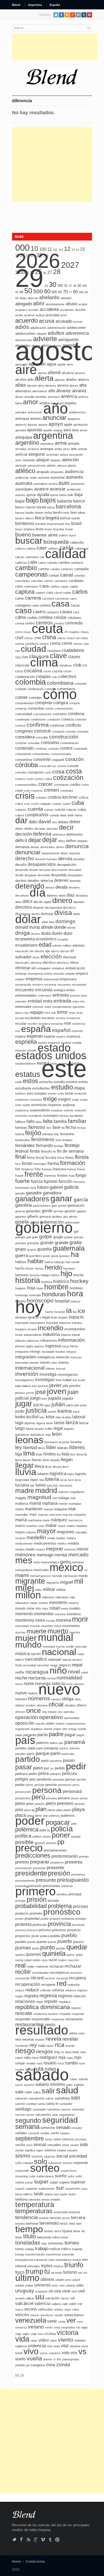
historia (28, 1280)
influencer (33, 1341)
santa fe (52, 2104)
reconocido (22, 1978)
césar (27, 632)
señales (21, 2133)
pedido (60, 1768)
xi (54, 2359)
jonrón (30, 1393)
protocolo (40, 1925)
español (61, 1030)
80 (75, 292)
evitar (69, 1093)
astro (19, 460)
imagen (63, 1317)
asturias (29, 460)
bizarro (20, 518)
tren (85, 2260)
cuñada (54, 815)
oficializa (70, 1705)
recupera (77, 1978)
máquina (61, 1509)
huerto (49, 1312)
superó (20, 2189)
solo (41, 2162)
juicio (38, 1405)
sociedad (78, 2156)
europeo (41, 1093)
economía (25, 939)
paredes (21, 1754)
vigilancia (21, 2346)
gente (47, 1211)
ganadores (32, 1199)
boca (40, 518)
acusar (78, 322)
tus (80, 2273)
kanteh (52, 1412)
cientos (44, 644)
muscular (81, 1647)
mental (61, 1555)
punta (36, 1948)
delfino (71, 841)
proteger (81, 1919)
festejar (59, 1146)
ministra (74, 1603)
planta (51, 1810)
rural (82, 2063)
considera (25, 737)
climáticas (66, 665)
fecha (71, 1127)
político (37, 1836)
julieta (70, 1405)
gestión (70, 1211)
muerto (58, 1631)
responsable (41, 2019)
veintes (59, 2310)
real (20, 1965)
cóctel (67, 671)
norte (29, 1684)
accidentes (67, 310)
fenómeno (43, 1139)
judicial (22, 1398)
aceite (19, 315)
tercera (78, 2218)
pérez (30, 1785)
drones (35, 934)
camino (44, 569)
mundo (28, 1645)
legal (58, 1428)
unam (59, 2280)
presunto (46, 1880)
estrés (83, 1082)
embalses (58, 968)
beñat (48, 513)
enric (84, 996)
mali (73, 1498)
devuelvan (22, 895)
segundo (28, 2120)
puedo (31, 1942)
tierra (58, 2231)
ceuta (47, 629)
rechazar (73, 1966)
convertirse (24, 760)
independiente (33, 1335)
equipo (37, 1012)
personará (72, 1791)
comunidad (24, 714)
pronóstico (62, 1912)
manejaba (75, 1504)
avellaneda (74, 489)
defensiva (59, 834)
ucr (85, 2273)
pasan (69, 1760)
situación (49, 2156)
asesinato (52, 455)
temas (46, 2200)
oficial (56, 1704)
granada (21, 1243)
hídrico (55, 1275)
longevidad (22, 1480)
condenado (22, 719)
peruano (64, 1798)
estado (54, 1048)
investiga (48, 1374)
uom (62, 2285)
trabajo (42, 2249)
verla (57, 2327)
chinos (61, 638)
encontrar (50, 985)
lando (50, 1423)
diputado (79, 902)
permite (51, 1785)
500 (38, 291)
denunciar (28, 852)
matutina (81, 1526)
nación (36, 1654)
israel (81, 1380)
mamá (35, 1503)
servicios (81, 2139)
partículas (68, 1754)
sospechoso (69, 2171)
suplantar (31, 2189)
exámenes (22, 1100)
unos (55, 2285)
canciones (61, 581)
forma (53, 1163)
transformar (53, 2254)
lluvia (26, 1472)
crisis (25, 796)
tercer (66, 2218)
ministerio (58, 1603)
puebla (55, 1936)
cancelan (37, 581)
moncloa (60, 1614)
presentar (39, 1868)
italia (18, 1386)
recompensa (59, 1973)
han (68, 1262)
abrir (39, 303)
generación (76, 1205)
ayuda (43, 495)
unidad (19, 2285)
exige (50, 1099)
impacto (76, 1317)
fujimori (51, 1181)
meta (37, 1562)
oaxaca (56, 1699)
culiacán (71, 810)
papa (31, 1748)
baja (79, 495)
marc (33, 1514)
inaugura (21, 1329)
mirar (31, 1608)
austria (53, 484)
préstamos (78, 1874)
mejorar (55, 1549)
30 (53, 284)
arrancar (33, 449)
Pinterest (89, 15)
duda (46, 933)
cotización (68, 778)
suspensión (73, 2189)
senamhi (34, 2133)
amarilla (29, 397)
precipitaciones (55, 1850)
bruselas (59, 529)
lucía (78, 1480)
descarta (45, 870)
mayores (65, 1532)
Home (17, 2562)
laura (30, 1429)
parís (31, 1754)
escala (19, 1018)
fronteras (50, 1176)
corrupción (35, 772)
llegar (24, 1465)
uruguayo (41, 2291)
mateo (71, 1526)
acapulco (21, 310)
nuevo (33, 1693)
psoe (35, 1936)
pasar (24, 1767)
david (45, 822)
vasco (19, 2310)
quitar (79, 1955)
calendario (32, 557)
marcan (43, 1515)
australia (24, 483)
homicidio (35, 1295)
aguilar (62, 364)
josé (41, 1392)
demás (35, 847)
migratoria (53, 1583)
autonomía (77, 484)
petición (40, 1804)
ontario (52, 1712)
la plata (67, 1417)
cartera (45, 605)
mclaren (20, 1538)
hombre (56, 1287)
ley (19, 1447)
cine (86, 644)
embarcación (75, 968)
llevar (49, 1467)
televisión (35, 2200)
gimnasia (45, 1217)
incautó (32, 1329)
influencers (49, 1341)
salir (48, 2091)
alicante (32, 386)
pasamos (56, 1761)
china (49, 637)
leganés (69, 1429)
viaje (18, 2334)
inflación (20, 1341)
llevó (66, 1467)
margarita (80, 1515)
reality (31, 1967)
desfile (19, 875)
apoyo (56, 424)
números (39, 1698)
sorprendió (22, 2171)
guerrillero (35, 1256)
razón (53, 1960)
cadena (31, 548)
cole (54, 677)
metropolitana (24, 1570)
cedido (32, 618)
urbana (70, 2285)
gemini (62, 1206)
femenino (67, 1134)
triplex (47, 2266)
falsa (39, 1122)
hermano (22, 1275)
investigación (68, 1375)
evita (61, 1093)
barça (51, 507)
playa (79, 1809)
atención (70, 460)
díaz (71, 895)
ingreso (39, 1346)
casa (61, 604)
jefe (65, 1386)
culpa (82, 809)
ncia (18, 1665)
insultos (60, 1352)
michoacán (70, 1576)
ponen (47, 1836)
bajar (20, 501)
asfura (64, 455)
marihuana (35, 1520)
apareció (21, 425)
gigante (81, 1211)
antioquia (22, 419)
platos (67, 1810)
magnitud (39, 1497)
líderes (77, 1447)
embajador (44, 968)
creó (27, 791)
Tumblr (84, 15)
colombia (31, 682)
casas (75, 605)
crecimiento (61, 785)
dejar (35, 840)
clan (25, 657)
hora (75, 1293)
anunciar (54, 418)
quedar (77, 1947)
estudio (62, 1087)
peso (20, 1803)
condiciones (38, 719)
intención (63, 1357)
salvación (21, 2098)
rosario (50, 2063)
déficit (21, 841)
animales (21, 412)
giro (66, 1217)
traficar (55, 2249)
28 (57, 272)
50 (28, 291)
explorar (69, 1105)
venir (52, 2321)
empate (70, 974)
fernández (25, 1146)
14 (77, 250)
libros (42, 1448)
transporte (41, 2260)
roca (35, 2058)
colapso (43, 677)
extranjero (51, 1116)
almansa (51, 386)
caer (42, 548)
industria (51, 1334)
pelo (33, 1779)
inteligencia (46, 1357)
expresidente (40, 1110)
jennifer (75, 1386)
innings (35, 1352)
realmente (42, 1967)
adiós (22, 327)
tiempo (29, 2229)
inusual (61, 1369)
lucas (64, 1480)
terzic (64, 2223)
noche (21, 1678)
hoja (31, 1288)
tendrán (44, 2218)
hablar (35, 1261)
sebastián (78, 2109)
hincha (78, 1275)
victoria (68, 2333)
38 (75, 286)
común (49, 708)
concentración (42, 714)
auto (64, 483)
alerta (44, 378)
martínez (32, 1526)
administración (57, 328)
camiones (67, 569)
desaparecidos (42, 864)
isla (75, 1380)
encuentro (25, 990)
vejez (68, 2310)
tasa (56, 2194)
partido (28, 1759)
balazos (65, 501)
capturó (40, 593)
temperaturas (34, 2211)
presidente (31, 1873)
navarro (77, 1660)
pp (61, 1842)
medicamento (24, 1544)
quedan (61, 1948)
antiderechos (77, 412)
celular (60, 617)
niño (58, 1670)
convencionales (61, 754)
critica (19, 804)
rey (33, 2045)
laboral (79, 1417)
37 (70, 286)
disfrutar (47, 914)
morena (63, 1620)
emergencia (35, 974)
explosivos (22, 1110)
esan (72, 1013)
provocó (32, 1930)
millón (28, 1595)
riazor (50, 2046)
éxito (18, 1105)
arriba (58, 449)
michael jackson (40, 1576)
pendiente (44, 1779)
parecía (75, 1748)
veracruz (21, 2327)
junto (20, 1411)
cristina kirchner (63, 797)
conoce (42, 731)
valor (73, 2304)
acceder (33, 310)
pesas (84, 1798)
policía (45, 1830)
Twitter (56, 15)
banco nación (25, 507)
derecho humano (46, 859)
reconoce (76, 1973)
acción (80, 310)
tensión (55, 2218)
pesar (75, 1798)
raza (45, 1960)
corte (48, 772)
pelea (43, 1773)
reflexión (46, 1990)
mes (24, 1560)
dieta (18, 902)
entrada (62, 1001)
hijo (66, 1274)
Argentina (35, 5)
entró (48, 1007)
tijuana (67, 2231)
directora (23, 907)
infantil (76, 1335)
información (71, 1340)
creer (19, 790)
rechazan (56, 1966)
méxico (66, 1567)
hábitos (21, 1262)
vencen (22, 2315)
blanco (30, 518)
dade (71, 815)
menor (83, 1549)
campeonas (31, 574)
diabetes (52, 895)
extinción (80, 1110)
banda (41, 507)
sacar (19, 2085)
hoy (30, 1307)
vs (82, 2351)
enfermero (45, 996)
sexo (29, 2145)
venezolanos (74, 2315)
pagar (70, 1735)
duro (68, 933)
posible (24, 1842)
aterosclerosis (37, 466)
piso (19, 1810)
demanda (22, 847)
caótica (55, 586)
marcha (68, 1515)
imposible (52, 1323)
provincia (59, 1924)
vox (74, 2353)
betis (66, 513)
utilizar (30, 2298)
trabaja (29, 2249)
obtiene (20, 1705)
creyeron (37, 791)
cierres (78, 644)
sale (19, 2092)
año (56, 408)
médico (62, 1544)
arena (83, 430)
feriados (67, 1140)
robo (27, 2058)
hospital (62, 1301)
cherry (29, 638)
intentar (34, 1363)
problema (60, 1906)
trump (34, 2271)
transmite (68, 2254)
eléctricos (63, 963)
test (72, 2223)
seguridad (60, 2120)
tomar (65, 2237)
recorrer (50, 1978)
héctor (30, 1268)
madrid (46, 1491)
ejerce (55, 951)
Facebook (61, 15)
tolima (56, 2237)
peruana (51, 1798)
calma (42, 563)
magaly (21, 1498)
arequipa (24, 437)
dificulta (38, 902)
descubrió (75, 870)
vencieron (47, 2315)
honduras (54, 1294)
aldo (30, 380)
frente (34, 1174)
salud (67, 2090)
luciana (22, 1485)
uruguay (25, 2291)
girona (73, 1217)
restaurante (74, 2019)
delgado (82, 841)
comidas (35, 698)
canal (67, 575)
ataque (43, 460)
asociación (76, 455)
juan (73, 1392)
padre (56, 1734)
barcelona (68, 506)
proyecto (74, 1930)
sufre (71, 2176)
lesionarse (51, 1442)
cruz (27, 804)
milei (25, 1588)
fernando (44, 1146)
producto (22, 1913)
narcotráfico (36, 1659)
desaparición (67, 865)
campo (54, 575)
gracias (79, 1237)
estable (77, 1043)
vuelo (20, 2359)
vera (80, 2322)
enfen (70, 990)
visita (56, 2346)
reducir (32, 1990)
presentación (24, 1868)
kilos (50, 1417)
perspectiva (23, 1798)
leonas (29, 1440)
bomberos (25, 523)
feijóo (33, 1133)
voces (44, 2353)
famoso (37, 1127)
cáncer (49, 581)
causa (66, 612)
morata (50, 1621)
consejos (83, 731)
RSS (67, 15)
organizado (22, 1729)
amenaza (54, 397)
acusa (47, 321)
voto (66, 2353)
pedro (33, 1774)
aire (26, 370)
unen (68, 2280)
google (58, 1237)
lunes (41, 1485)
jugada (55, 1398)
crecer (46, 784)
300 (60, 286)
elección (51, 956)
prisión (37, 1899)
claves (74, 657)
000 (22, 248)
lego (48, 1435)
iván (34, 1386)
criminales (67, 791)
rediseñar (74, 1985)
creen (85, 785)
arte (74, 449)
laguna (41, 1423)
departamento (51, 853)
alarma (42, 373)
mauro (20, 1532)
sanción (20, 2104)
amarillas (41, 397)
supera (64, 2182)
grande (47, 1243)
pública (45, 1936)
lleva (39, 1466)
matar (51, 1525)
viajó (34, 2334)
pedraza (21, 1774)
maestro (63, 1492)
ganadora (52, 1193)
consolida (42, 737)
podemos (68, 1815)
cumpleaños (37, 815)
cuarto (66, 804)
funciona (79, 1182)
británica (29, 529)
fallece (20, 1122)
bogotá (52, 518)
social (62, 2156)
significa (30, 2150)
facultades (77, 1116)
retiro (81, 2033)
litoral (80, 1454)
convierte (42, 759)
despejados (75, 875)
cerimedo (74, 623)
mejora (40, 1549)
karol (76, 1412)
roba (83, 2052)
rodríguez (48, 2057)
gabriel (56, 1187)
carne (19, 598)
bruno (48, 529)
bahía (63, 495)
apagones (74, 419)
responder (23, 2019)
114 (61, 250)
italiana (26, 1386)
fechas (81, 1128)
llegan (67, 1460)
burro (73, 535)
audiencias (22, 478)
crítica (83, 797)
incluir (19, 1335)
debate (63, 822)
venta (62, 2322)
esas (79, 1013)
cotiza (48, 779)
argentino (27, 443)
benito (57, 512)
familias (21, 1128)
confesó (20, 726)
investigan (45, 1380)
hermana (69, 1268)
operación (27, 1717)
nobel (85, 1672)
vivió (19, 2353)
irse (59, 1380)
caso (23, 611)
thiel (79, 2224)
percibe (81, 1779)
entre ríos (79, 1001)
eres (47, 1013)
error (62, 1012)
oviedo (82, 1729)
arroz (66, 449)
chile (37, 638)
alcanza (68, 373)
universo (43, 2285)
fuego (81, 1175)
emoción (59, 974)
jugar (24, 1404)
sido (84, 2145)
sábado (42, 2075)
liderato (63, 1448)
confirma (38, 725)
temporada (61, 2212)
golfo (35, 1237)
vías (40, 2334)
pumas (23, 1948)
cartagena (23, 605)
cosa (58, 771)
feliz (56, 1134)
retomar (28, 2039)
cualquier (45, 804)
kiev (42, 1417)
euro (30, 1093)
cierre (67, 643)
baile (70, 495)
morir (80, 1619)
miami (22, 1575)
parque (43, 1753)
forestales (40, 1164)
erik (54, 1013)
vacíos (65, 2298)
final (21, 1157)
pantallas (21, 1748)
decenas (52, 829)
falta (48, 1121)
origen (57, 1729)
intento (45, 1363)
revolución (22, 2046)
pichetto (80, 1804)
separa (65, 2133)
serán (49, 2139)
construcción (64, 737)
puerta (52, 1942)
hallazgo (59, 1262)
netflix (20, 1672)
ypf (28, 2365)
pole (74, 1824)
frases (81, 1169)
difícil (27, 902)
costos (39, 779)
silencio (50, 2150)
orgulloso (37, 1729)
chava (85, 632)
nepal (77, 1665)
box (68, 524)
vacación (52, 2298)
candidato (76, 581)
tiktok (77, 2231)
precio (29, 1848)
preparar (40, 1862)
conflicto (73, 725)
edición (57, 946)
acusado (64, 321)
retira (73, 2033)
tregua (77, 2260)
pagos (81, 1735)
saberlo (83, 2079)
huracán (60, 1312)
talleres (28, 2194)
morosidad (22, 1626)
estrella (59, 1082)
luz (56, 1485)
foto (38, 1169)
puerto (65, 1941)
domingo (65, 921)
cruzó (35, 804)
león (57, 1434)
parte (55, 1753)
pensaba (58, 1779)
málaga (63, 1498)
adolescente (76, 328)
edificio (67, 946)
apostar (32, 425)
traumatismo (63, 2260)
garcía (81, 1200)
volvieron (55, 2353)
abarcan (33, 298)
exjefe (26, 1105)
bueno (23, 534)
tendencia (27, 2217)
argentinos (47, 444)
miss (45, 1609)
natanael (55, 1659)
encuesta (44, 990)
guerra (22, 1255)
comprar (75, 703)
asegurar (37, 454)
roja (62, 2057)
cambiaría (77, 563)
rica (60, 2045)
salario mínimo (50, 2084)
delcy (62, 841)
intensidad (22, 1363)
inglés (30, 1346)
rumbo (71, 2063)
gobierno (44, 1228)
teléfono (21, 2199)
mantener (34, 1509)
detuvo (50, 887)
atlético (25, 471)
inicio (74, 1346)
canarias (79, 576)
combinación (36, 689)
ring (57, 2052)
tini (83, 2231)
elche (36, 957)
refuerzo (71, 1990)
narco (19, 1659)
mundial (55, 1637)
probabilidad (31, 1906)
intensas (76, 1357)
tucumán (57, 2273)
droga (23, 933)
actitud (40, 315)
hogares (21, 1288)
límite (39, 1454)
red (61, 1983)
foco (18, 1164)
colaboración (25, 677)
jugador (68, 1398)
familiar (77, 1121)
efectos (39, 951)
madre (25, 1491)
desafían (79, 859)
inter (54, 1363)
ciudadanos (73, 650)
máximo (31, 1532)
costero (20, 779)
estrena (72, 1082)
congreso (24, 731)
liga (19, 1454)
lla (86, 1454)
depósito (75, 853)
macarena (65, 1485)
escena (61, 1018)
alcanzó (80, 373)
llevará (57, 1467)
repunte (76, 2008)
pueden (21, 1942)
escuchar (57, 1024)
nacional (59, 1652)
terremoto (49, 2223)
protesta (23, 1924)
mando (63, 1504)
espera (20, 1036)
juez (44, 1398)
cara (50, 592)
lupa (50, 1485)
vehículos (45, 2309)
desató (33, 870)
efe (32, 951)
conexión (81, 719)
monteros (74, 1614)
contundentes (41, 754)
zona (51, 2365)
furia (33, 1188)
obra (78, 1699)
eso (18, 1031)
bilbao (82, 513)
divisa (63, 913)
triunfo (74, 2265)
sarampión (39, 2109)
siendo (19, 2150)
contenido (25, 748)
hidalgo (45, 1275)
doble (77, 914)
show (66, 2145)
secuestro (43, 2115)
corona (62, 766)
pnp (45, 1816)
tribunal (21, 2266)
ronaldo (31, 2063)
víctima (50, 2334)
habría (49, 1262)
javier (55, 1385)
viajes (26, 2334)
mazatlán (81, 1532)
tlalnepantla (44, 2237)
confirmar (57, 725)
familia (60, 1121)
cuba (78, 803)
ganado (20, 1193)
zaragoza (38, 2365)
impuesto (65, 1323)
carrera (33, 598)
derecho (25, 858)
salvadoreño (37, 2098)
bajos (48, 500)
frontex (62, 1175)
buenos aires (45, 535)
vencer (35, 2315)
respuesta (58, 2019)
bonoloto (41, 524)
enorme (75, 996)
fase (57, 1127)
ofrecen (20, 1712)
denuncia (77, 846)
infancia (66, 1335)
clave (58, 656)
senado (63, 2127)
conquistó (58, 731)
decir (66, 827)
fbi (63, 1128)
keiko (20, 1417)
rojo (78, 2057)
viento (66, 2340)
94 (17, 298)
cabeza (20, 548)
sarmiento (54, 2109)
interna (63, 1363)
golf (29, 1237)
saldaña (79, 2085)
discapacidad (53, 908)
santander (66, 2104)
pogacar (58, 1822)
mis (38, 1608)
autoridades (24, 489)
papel (40, 1748)
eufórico (20, 1093)
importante (22, 1323)
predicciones (33, 1855)
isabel (67, 1380)
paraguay (51, 1748)
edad (45, 945)
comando (81, 684)
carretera (48, 599)
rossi (61, 2063)
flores (70, 1158)
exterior (69, 1110)
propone (55, 1919)
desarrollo (22, 870)
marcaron (55, 1515)
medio (30, 1549)
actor (64, 315)
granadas (33, 1243)
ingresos (53, 1346)
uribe (80, 2285)
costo (30, 779)
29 (29, 278)
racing (19, 1960)
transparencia (24, 2260)
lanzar (84, 1423)
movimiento (71, 1626)
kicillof (32, 1417)
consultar (34, 743)
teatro (72, 2194)
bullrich (63, 535)
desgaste (31, 875)
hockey (79, 1281)
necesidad (29, 1665)
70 (65, 292)
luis (32, 1485)
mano (19, 1509)
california (21, 563)
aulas (34, 478)
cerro (19, 632)
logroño (81, 1474)
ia (69, 1310)
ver (71, 2320)
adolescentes (25, 334)
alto (52, 391)
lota (42, 1480)
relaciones (25, 2001)
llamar (27, 1460)
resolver (53, 2014)
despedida (59, 875)
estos (31, 1081)
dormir (71, 928)
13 (73, 250)
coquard (58, 760)
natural (67, 1660)
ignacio (33, 1317)
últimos (47, 2279)
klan (58, 1417)
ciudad (33, 649)
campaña (81, 569)
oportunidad (72, 1718)
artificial (21, 454)
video (44, 2340)
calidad (66, 554)
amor (31, 402)
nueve (21, 1693)
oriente (48, 1729)
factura (64, 1116)
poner (61, 1835)
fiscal (40, 1158)
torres (20, 2249)
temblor (55, 2200)
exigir (75, 1100)
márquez (59, 1520)
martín (20, 1526)
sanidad (31, 2104)
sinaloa (62, 2150)
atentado (21, 466)
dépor (64, 853)
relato (40, 2002)
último (27, 2278)
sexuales (54, 2145)
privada (53, 1901)
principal (75, 1894)
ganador (34, 1193)
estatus (28, 1074)
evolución (81, 1093)
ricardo (70, 2046)
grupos (32, 1249)
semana (27, 2127)
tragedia (77, 2249)
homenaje (21, 1295)
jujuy (47, 1405)
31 (66, 286)
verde (49, 2327)
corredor (21, 772)
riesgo (25, 2051)
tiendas (49, 2231)
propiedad (32, 1918)
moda (64, 1609)
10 (34, 248)
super (41, 2181)
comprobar (36, 708)
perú (38, 1797)
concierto (60, 714)
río (62, 2052)
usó (82, 2291)
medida (73, 1543)
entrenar (38, 1007)
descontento (59, 870)
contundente (23, 754)
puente (42, 1942)
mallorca (22, 1504)
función (66, 1181)
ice (81, 1311)
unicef (76, 2280)
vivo (31, 2351)
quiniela (54, 1953)
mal (55, 1498)
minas (34, 1603)
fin (55, 1152)
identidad (21, 1317)
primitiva (62, 1894)
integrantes (26, 1357)
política (23, 1836)
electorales (22, 963)
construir (21, 743)
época (19, 1013)
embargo (21, 974)
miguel (67, 1582)
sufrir (79, 2176)
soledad (28, 2163)
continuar (41, 749)
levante (76, 1442)
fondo (27, 1163)
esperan (35, 1036)
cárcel (58, 593)
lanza (72, 1422)
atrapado (43, 472)
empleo (20, 979)
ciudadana (54, 651)
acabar (83, 304)
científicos (32, 644)
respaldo (65, 2014)
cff (66, 632)
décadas (40, 829)
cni (85, 665)
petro (51, 1803)
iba (75, 1312)
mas (41, 1526)
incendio (51, 1328)
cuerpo (49, 810)
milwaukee (22, 1603)
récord (37, 1978)
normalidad (69, 1678)
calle (32, 562)
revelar (70, 2039)
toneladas (28, 2242)
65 (60, 292)
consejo (71, 731)
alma (41, 386)
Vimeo (78, 15)
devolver (74, 887)
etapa (79, 1088)
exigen (65, 1099)
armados (21, 449)
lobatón (43, 1474)
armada (73, 443)
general (20, 1211)
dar (21, 820)
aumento (74, 477)
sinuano (72, 2150)
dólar (28, 919)
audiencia (74, 472)
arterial (82, 449)
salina (37, 2092)
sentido (45, 2133)
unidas (29, 2285)
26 (45, 273)
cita (17, 651)
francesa (59, 1169)
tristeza (58, 2266)
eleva (74, 963)
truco (20, 2272)
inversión (27, 1374)
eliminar (23, 968)
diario (62, 895)
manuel (48, 1509)
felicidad (48, 1134)
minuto (20, 1608)
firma (31, 1158)
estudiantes (41, 1088)
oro (65, 1729)
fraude (19, 1176)
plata (59, 1810)
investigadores (25, 1380)
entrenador (23, 1007)
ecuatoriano (26, 945)
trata (51, 2260)
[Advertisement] (55, 47)
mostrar (35, 1626)
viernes (80, 2340)
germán (59, 1211)
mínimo (43, 1603)
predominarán (65, 1856)
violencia (37, 2346)
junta (83, 1405)
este (64, 1069)
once (33, 1710)
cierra (55, 643)
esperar (49, 1036)
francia (72, 1169)
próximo (45, 1930)
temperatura (35, 2205)
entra (48, 1001)
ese (68, 1023)
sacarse (29, 2085)
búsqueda (56, 542)
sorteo (45, 2168)
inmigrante (22, 1352)
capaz (65, 586)
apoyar (43, 425)
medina (20, 1549)
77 (70, 292)
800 (81, 292)
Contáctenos (35, 2562)
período (39, 1785)
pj (33, 1810)
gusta (55, 1256)
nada (81, 1654)
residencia (40, 2014)
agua (51, 364)
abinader (66, 298)
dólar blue (48, 922)
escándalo (33, 1018)
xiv (59, 2359)
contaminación (69, 743)
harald (75, 1262)
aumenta (44, 478)
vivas (85, 2346)
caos (44, 586)
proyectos (23, 1936)
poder (30, 1821)
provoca (21, 1930)
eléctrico (49, 963)
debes (19, 829)
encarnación (23, 985)
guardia (45, 1249)
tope (44, 2243)
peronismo (65, 1785)
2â (46, 286)
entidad (35, 1001)
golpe (46, 1236)
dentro (60, 847)
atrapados (57, 472)
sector (30, 2115)
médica (71, 1538)
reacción (73, 1960)
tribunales (34, 2266)
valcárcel (24, 2303)
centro (30, 623)
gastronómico (42, 1206)
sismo (23, 2156)
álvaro (19, 397)
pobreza (54, 1816)
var (80, 2304)
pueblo (69, 1935)
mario (46, 1520)
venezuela (31, 2320)
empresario (68, 979)
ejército (65, 951)
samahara (62, 2098)
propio (45, 1919)
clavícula (22, 665)
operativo (51, 1717)
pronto (19, 1919)
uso (74, 2291)
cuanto (57, 804)
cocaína (33, 671)
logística (58, 1474)
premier (84, 1857)
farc (49, 1128)
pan (61, 1743)
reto (18, 2039)
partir (45, 1761)
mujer (26, 1638)
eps (27, 1013)
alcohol (21, 380)
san (76, 2097)
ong (44, 1712)
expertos (55, 1105)
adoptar (42, 334)
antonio (36, 419)
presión (59, 1873)
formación (73, 1163)
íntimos (50, 1369)
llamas (37, 1460)
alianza (83, 380)
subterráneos (45, 2176)
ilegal (46, 1317)
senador (77, 2128)
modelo (75, 1608)
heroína (35, 1275)
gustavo (65, 1256)
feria (58, 1140)
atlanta (72, 466)
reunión (40, 2040)
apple (68, 424)
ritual (68, 2052)
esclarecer (73, 1018)
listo (73, 1454)
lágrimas (30, 1423)
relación (80, 1996)
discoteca (69, 908)
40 (79, 286)
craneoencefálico (26, 785)
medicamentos (45, 1543)
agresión (37, 364)
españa (36, 1029)
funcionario (22, 1188)
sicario (74, 2145)
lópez (34, 1480)
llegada (55, 1460)
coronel (73, 766)
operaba (69, 1712)
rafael (28, 1960)
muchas (20, 1632)
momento (24, 1614)
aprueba (21, 430)
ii (40, 1317)
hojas (40, 1288)
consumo (50, 743)
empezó (82, 973)
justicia (36, 1410)
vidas (34, 2341)
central (20, 623)
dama (79, 815)
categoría (53, 612)
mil (79, 1581)
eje (48, 951)
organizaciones (75, 1724)
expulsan (57, 1110)
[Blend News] (52, 77)
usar (66, 2291)
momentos (44, 1614)
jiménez (20, 1393)
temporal (74, 2212)
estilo (19, 1082)
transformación (35, 2254)
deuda (61, 887)
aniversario (35, 412)
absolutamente (55, 304)
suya (84, 2189)
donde (60, 927)
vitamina (75, 2346)
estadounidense (25, 1064)
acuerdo (27, 320)
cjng (18, 657)
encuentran (79, 985)
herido (53, 1267)
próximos (59, 1930)
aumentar (58, 477)
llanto (46, 1460)
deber (75, 822)
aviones (20, 495)
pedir (76, 1766)
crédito (75, 785)
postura (51, 1843)
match (62, 1526)
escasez (48, 1018)
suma (19, 2182)
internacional (30, 1368)
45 (17, 292)
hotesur (76, 1301)
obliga (68, 1699)
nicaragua (37, 1672)
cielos (84, 638)
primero (35, 1891)
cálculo (20, 557)
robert (19, 2058)
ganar (61, 1198)
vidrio (53, 2341)
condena (76, 714)
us (51, 2291)
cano (19, 586)
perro (76, 1785)
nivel (74, 1672)
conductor (54, 719)
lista (65, 1454)
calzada (52, 563)
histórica (47, 1282)
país (25, 1740)
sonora (67, 2163)
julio (77, 1405)
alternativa (23, 391)
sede (55, 2115)
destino (21, 881)
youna (20, 2365)
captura (25, 592)
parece (64, 1748)
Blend (16, 5)
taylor (64, 2194)
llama (19, 1460)
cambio (26, 568)
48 (21, 292)
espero (61, 1037)
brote (40, 529)
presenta (73, 1862)
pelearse (55, 1774)
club (77, 665)
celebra (45, 617)
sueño (61, 2176)
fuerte (23, 1181)
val (72, 2298)
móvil (57, 1626)
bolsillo (76, 518)
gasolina (23, 1205)
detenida (75, 881)
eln (34, 968)
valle (65, 2304)
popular (76, 1836)
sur (60, 2188)
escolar (21, 1024)
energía (59, 990)
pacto (43, 1735)
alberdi (54, 373)
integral (71, 1352)
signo (40, 2150)
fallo (31, 1121)
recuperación (28, 1984)
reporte (51, 2001)
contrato (53, 749)
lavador (39, 1429)
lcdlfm (49, 1429)
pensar (70, 1779)
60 (47, 291)
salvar (50, 2098)
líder (51, 1447)
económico (46, 939)
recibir (23, 1972)
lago (19, 1423)
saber (74, 2079)
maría (21, 1520)
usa (58, 2291)
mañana (50, 1503)
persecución (23, 1792)
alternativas (40, 391)
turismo (70, 2272)
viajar (84, 2327)
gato (54, 1206)
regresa (48, 1996)
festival (22, 1151)
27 (50, 273)
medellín (36, 1537)
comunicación (64, 708)
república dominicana (43, 2007)
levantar (64, 1442)
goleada (20, 1237)
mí (86, 1570)
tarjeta (49, 2194)
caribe (67, 593)
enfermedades (26, 995)
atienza (62, 466)
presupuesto (73, 1880)
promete (36, 1913)
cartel (35, 605)
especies (77, 1031)
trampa (20, 2254)
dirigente (38, 908)
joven (57, 1391)
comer (21, 697)
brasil (76, 523)
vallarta (56, 2304)
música (22, 1654)
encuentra (64, 985)
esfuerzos (79, 1024)
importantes (37, 1323)
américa (69, 396)
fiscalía (51, 1158)
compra (61, 703)
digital (48, 902)
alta (83, 385)
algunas (60, 380)
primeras (67, 1886)
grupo (21, 1249)
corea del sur (47, 766)
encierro (38, 985)
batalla (29, 513)
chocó (71, 638)
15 (82, 249)
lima (29, 1453)
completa (43, 703)
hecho (20, 1268)
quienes (33, 1954)
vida (22, 2339)
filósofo (46, 1151)
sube (32, 2176)
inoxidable (48, 1352)
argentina (53, 435)
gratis (76, 1242)
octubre (31, 1705)
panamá (75, 1742)
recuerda (62, 1978)
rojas (70, 2058)
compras (21, 708)
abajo (23, 298)
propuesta (68, 1919)
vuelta (34, 2358)
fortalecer (27, 1169)
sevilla (20, 2145)
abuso (71, 304)
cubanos (21, 810)
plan (41, 1809)
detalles (33, 881)
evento (52, 1093)
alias (21, 385)
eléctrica (36, 963)
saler (28, 2092)
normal (51, 1678)
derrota (65, 859)
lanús (59, 1423)
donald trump (28, 927)
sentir (55, 2133)
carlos (80, 592)
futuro (43, 1187)
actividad (52, 315)
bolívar (65, 518)
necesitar (43, 1665)
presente (55, 1868)
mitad (55, 1608)
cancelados (23, 581)
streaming (22, 2176)
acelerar (29, 315)
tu (47, 2271)
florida (82, 1157)
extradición (35, 1116)
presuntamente (25, 1881)
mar (72, 1509)
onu (60, 1712)
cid (78, 638)
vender (59, 2315)
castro (39, 612)
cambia (64, 563)
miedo (83, 1576)
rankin (37, 1960)
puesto (78, 1942)
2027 (70, 265)
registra (31, 1996)
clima (44, 662)
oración (40, 1724)
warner (48, 2359)
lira (59, 1454)
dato (33, 822)
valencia (42, 2303)
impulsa (77, 1323)
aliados (71, 380)
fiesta (35, 1151)
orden (50, 1723)
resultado (42, 2030)
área (75, 430)
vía (78, 2327)
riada (42, 2046)
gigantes (21, 1217)
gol (76, 1231)
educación (22, 951)
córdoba (27, 765)
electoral (69, 957)
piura (27, 1810)
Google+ (73, 15)
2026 (38, 261)
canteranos (31, 586)
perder (20, 1785)
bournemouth (56, 524)
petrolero (65, 1803)
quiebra (20, 1955)
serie (57, 2139)
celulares (74, 618)
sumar (29, 2182)
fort (18, 1169)
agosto (55, 351)
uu (40, 2297)
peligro (22, 1779)
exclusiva (36, 1100)
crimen (51, 790)
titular (19, 2237)
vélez (76, 2310)
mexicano (41, 1570)
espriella (26, 1042)
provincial (78, 1925)
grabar (69, 1237)
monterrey (25, 1620)
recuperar (48, 1985)
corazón (74, 759)
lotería (52, 1479)
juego (35, 1398)
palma (53, 1743)
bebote (39, 513)
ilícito (54, 1317)
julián (58, 1404)
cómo (60, 694)
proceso (80, 1906)
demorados (48, 847)
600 (54, 292)
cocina (57, 671)
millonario (48, 1597)
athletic (51, 466)
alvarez (79, 391)
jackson (43, 1386)
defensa (42, 834)
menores (25, 1555)
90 (86, 292)
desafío (21, 865)
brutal (69, 529)
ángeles (71, 403)
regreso (65, 1996)
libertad (30, 1448)
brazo (19, 529)
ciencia (20, 644)
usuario (20, 2298)
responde (78, 2014)
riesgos (44, 2051)
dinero (62, 901)
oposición (25, 1723)
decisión (23, 834)
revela (53, 2039)
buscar (29, 540)
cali (42, 557)
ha (75, 1255)
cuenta (35, 809)
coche (47, 671)
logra (71, 1474)
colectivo (67, 677)
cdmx (21, 617)
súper (54, 2182)
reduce (20, 1990)
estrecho (46, 1082)
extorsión (21, 1116)
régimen (82, 1990)
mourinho (47, 1626)
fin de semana (70, 1151)
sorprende (80, 2163)
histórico (61, 1281)
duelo (57, 933)
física (61, 1158)
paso (38, 1768)
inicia (66, 1346)
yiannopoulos (71, 2359)
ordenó (60, 1724)
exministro (39, 1105)
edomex (79, 945)
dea (54, 822)
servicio (68, 2139)
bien (74, 512)
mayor (46, 1531)
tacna (19, 2194)
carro (73, 599)
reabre (62, 1960)
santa (41, 2104)
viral (49, 2346)
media (51, 1538)
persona (47, 1790)
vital (65, 2346)
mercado (78, 1555)
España (55, 5)
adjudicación (38, 328)
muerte (37, 1631)
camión (55, 569)
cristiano (41, 798)
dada (63, 815)
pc (52, 1768)
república (65, 2002)
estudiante (23, 1088)
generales (33, 1211)
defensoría (74, 834)
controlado (80, 749)
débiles (29, 829)
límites (50, 1454)
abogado (24, 304)
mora (40, 1620)
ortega (72, 1729)
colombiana (60, 683)
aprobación (81, 425)
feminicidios (23, 1140)
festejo (72, 1145)
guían (47, 1256)
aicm (70, 364)
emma (48, 974)
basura (20, 513)
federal (20, 1134)
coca (19, 671)
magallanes (77, 1492)
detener (61, 880)
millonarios (62, 1597)
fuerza (37, 1181)
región (19, 1996)
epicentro (79, 1007)
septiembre (29, 2138)
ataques (56, 460)
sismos (37, 2156)
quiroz (71, 1955)
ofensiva (42, 1705)
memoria (70, 1549)
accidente (49, 309)
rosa (39, 2063)
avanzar (58, 489)
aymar (31, 495)
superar (78, 2182)
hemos (39, 1268)
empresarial (51, 979)
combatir (21, 689)
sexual (40, 2145)
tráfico (66, 2249)
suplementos (47, 2189)
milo (72, 1597)
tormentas (56, 2243)
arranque (47, 449)
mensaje (45, 1555)
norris (19, 1684)
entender (21, 1001)
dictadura (82, 895)
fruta (72, 1176)
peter (30, 1804)
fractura (47, 1169)
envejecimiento (62, 1007)
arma (61, 443)
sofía (18, 2163)
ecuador (63, 939)
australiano (40, 484)
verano (36, 2327)
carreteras (62, 599)
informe (20, 1346)
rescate (24, 2013)
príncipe (20, 1901)
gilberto (33, 1216)
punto (47, 1947)
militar (49, 1589)
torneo (72, 2243)
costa (74, 771)
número (21, 1699)
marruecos (75, 1520)
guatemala (69, 1248)
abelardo (49, 297)
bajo (32, 500)
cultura (20, 815)
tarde (39, 2194)
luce (71, 1480)
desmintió (44, 875)
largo (20, 1428)
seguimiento (67, 2115)
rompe (20, 2063)
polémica (27, 1829)
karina (65, 1411)
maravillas (22, 1515)
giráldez (57, 1217)
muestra (75, 1632)
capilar (74, 586)
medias (61, 1538)
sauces (66, 2109)
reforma (58, 1990)
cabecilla (77, 542)
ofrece (81, 1705)
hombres (76, 1288)
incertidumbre (75, 1329)
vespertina (68, 2327)
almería (63, 385)
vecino (31, 2309)
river (76, 2052)
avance (41, 489)
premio (22, 1862)
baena (54, 495)
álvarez (64, 391)
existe (84, 1100)
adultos (56, 333)
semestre (48, 2128)
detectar (47, 881)
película (70, 1773)
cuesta (60, 809)
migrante (30, 1581)
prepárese (57, 1862)
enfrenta (61, 995)
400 (85, 286)
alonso (74, 386)
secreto (20, 2115)
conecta (67, 719)
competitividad (24, 703)
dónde (47, 927)
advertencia (77, 333)
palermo (42, 1743)
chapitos (74, 632)
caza (76, 612)
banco (79, 501)
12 (67, 249)
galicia (71, 1187)
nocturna (37, 1678)
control (66, 748)
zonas (63, 2364)
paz (47, 1768)
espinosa (73, 1036)
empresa (34, 979)
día (38, 893)
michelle (57, 1576)
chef (19, 638)
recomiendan (40, 1973)
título (29, 2236)
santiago (23, 2109)
